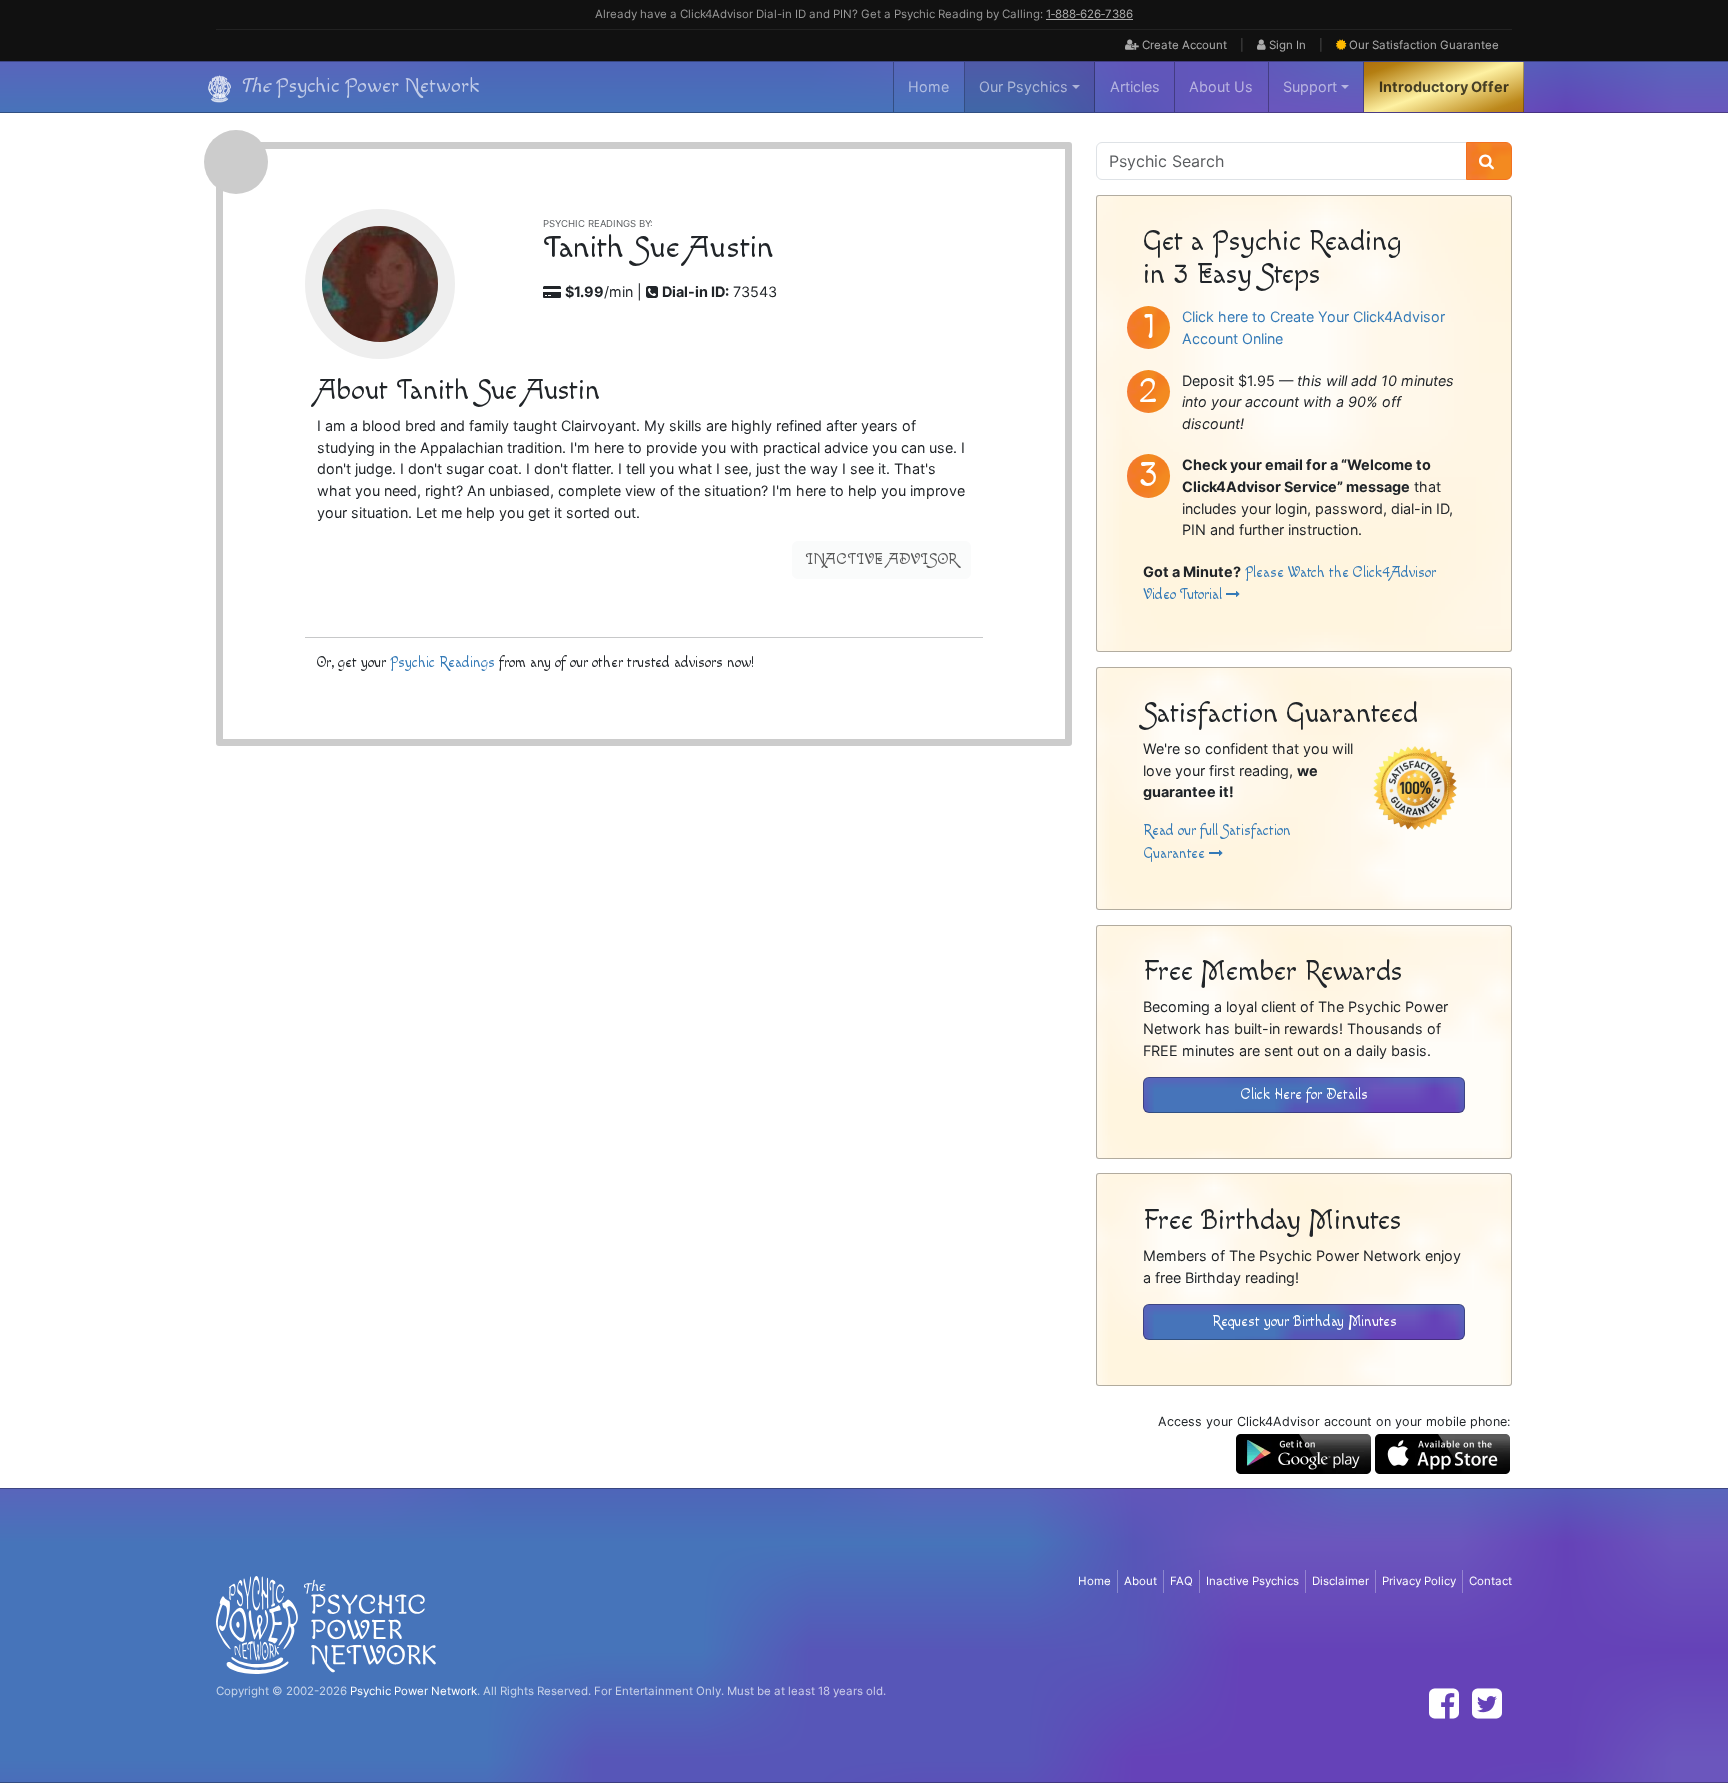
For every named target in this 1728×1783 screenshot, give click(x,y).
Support (1310, 86)
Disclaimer (1340, 1581)
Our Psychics (1023, 86)
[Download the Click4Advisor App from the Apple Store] (1442, 1452)
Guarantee (1424, 45)
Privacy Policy (1419, 1581)
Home (928, 86)
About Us (1221, 86)
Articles (1135, 86)
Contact (1490, 1581)
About (1140, 1581)
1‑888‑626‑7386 (1089, 14)
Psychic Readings (442, 662)
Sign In (1286, 45)
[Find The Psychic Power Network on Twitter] (1487, 1703)
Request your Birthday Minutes (1304, 1321)
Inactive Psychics (1252, 1581)
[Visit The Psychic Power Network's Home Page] (326, 1624)
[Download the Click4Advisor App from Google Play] (1303, 1452)
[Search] (1489, 161)
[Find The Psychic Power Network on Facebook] (1444, 1703)
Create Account (1183, 45)
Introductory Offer (1444, 86)
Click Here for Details (1304, 1094)
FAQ (1181, 1581)
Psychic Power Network (413, 1691)
